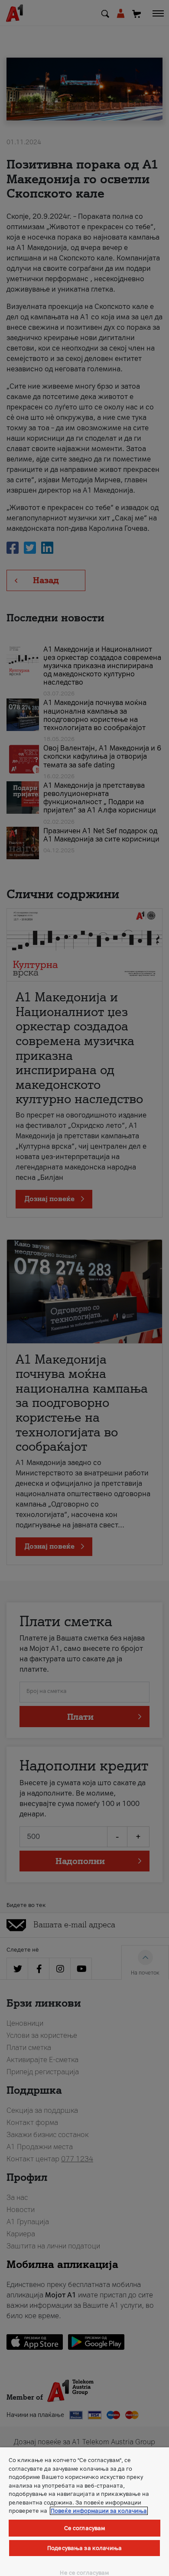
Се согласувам (85, 2528)
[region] (84, 2512)
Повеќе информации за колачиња (99, 2511)
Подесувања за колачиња (84, 2548)
